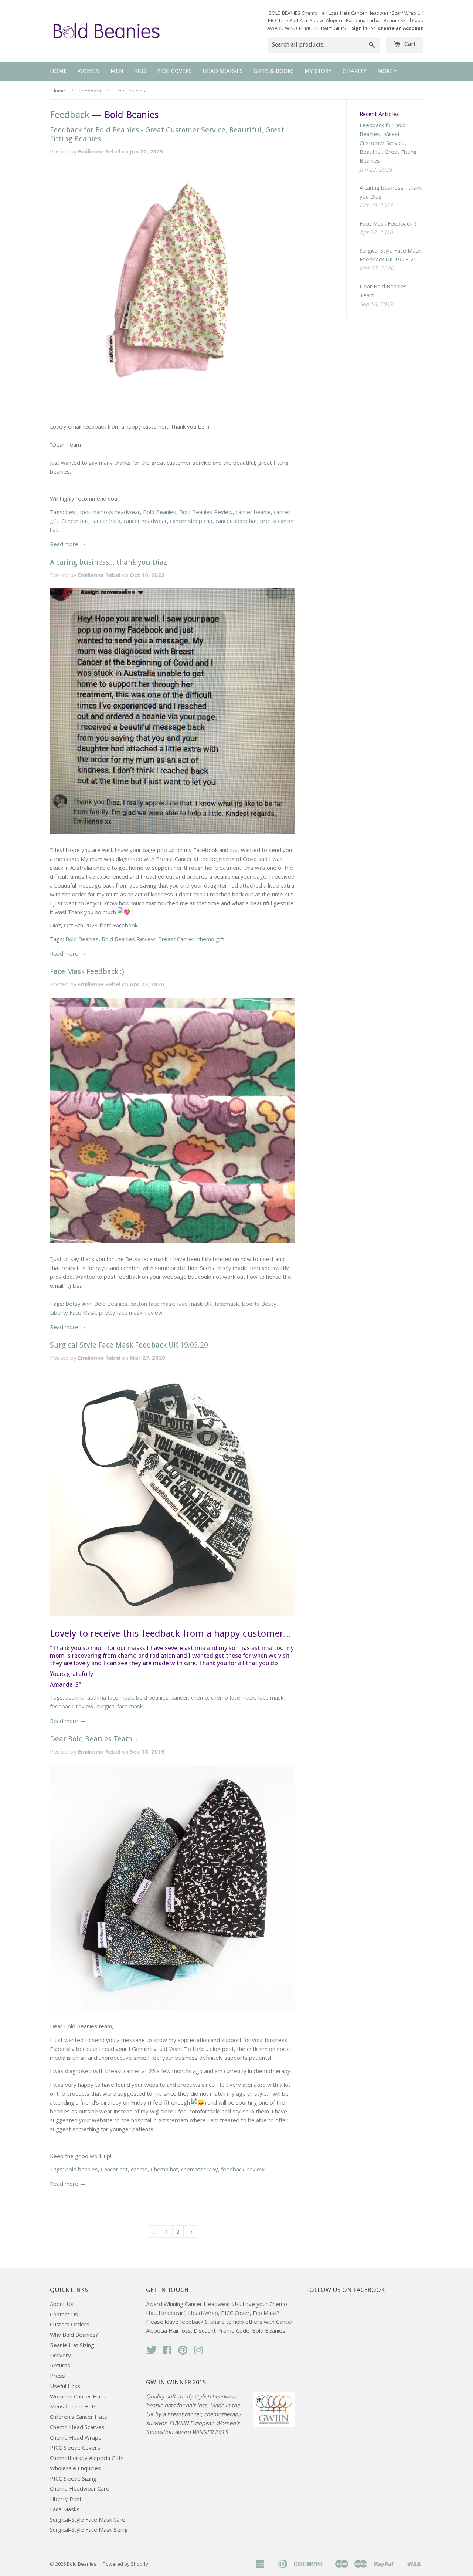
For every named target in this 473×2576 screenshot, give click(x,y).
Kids (140, 71)
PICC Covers (174, 71)
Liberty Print (66, 2499)
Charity (355, 71)
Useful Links (65, 2386)
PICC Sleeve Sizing (73, 2478)
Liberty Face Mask (73, 1312)
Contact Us (64, 2314)
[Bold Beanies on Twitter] (152, 2352)
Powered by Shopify (125, 2564)
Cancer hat (75, 521)
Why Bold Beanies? (74, 2335)
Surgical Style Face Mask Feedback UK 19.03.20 (129, 1345)
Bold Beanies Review (206, 512)
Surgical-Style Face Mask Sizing (89, 2529)
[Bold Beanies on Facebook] (167, 2352)
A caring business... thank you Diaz (108, 562)
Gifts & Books (274, 71)
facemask (227, 1304)
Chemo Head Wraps (76, 2437)
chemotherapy (200, 2169)
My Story (318, 71)
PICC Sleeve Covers (75, 2447)
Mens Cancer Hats (73, 2406)
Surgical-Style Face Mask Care (88, 2519)
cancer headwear (145, 521)
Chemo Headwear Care (80, 2488)
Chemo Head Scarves (77, 2427)
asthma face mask (110, 1697)
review (154, 1312)
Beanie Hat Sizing (72, 2345)
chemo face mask (233, 1697)
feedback (62, 1706)
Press (57, 2376)
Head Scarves (223, 71)
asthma (75, 1697)
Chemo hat (164, 2169)
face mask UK (194, 1304)
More (385, 71)
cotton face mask (152, 1304)
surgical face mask (120, 1706)
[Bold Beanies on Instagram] (198, 2352)
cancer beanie (253, 512)
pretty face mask (121, 1312)
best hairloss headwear (110, 512)
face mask (271, 1697)
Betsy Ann (78, 1304)
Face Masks (65, 2509)
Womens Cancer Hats (78, 2396)
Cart (409, 44)
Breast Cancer (176, 939)
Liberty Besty (259, 1304)
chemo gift (211, 939)
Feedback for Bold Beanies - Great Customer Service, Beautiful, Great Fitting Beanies (388, 143)
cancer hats (106, 521)
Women (89, 71)
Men (117, 71)
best (71, 512)
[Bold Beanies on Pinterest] (183, 2352)
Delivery (60, 2355)
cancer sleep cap (191, 521)
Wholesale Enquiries (75, 2468)
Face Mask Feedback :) (87, 971)
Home (58, 71)
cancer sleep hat (236, 521)
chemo (200, 1697)
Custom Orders (70, 2324)
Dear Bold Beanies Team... (94, 1739)
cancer (180, 1697)
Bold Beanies (160, 512)
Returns (60, 2365)
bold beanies (152, 1697)
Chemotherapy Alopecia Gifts (87, 2458)
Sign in (359, 28)
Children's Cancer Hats (79, 2417)
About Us (62, 2304)
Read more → (68, 544)
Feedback (90, 91)
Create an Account (401, 28)
